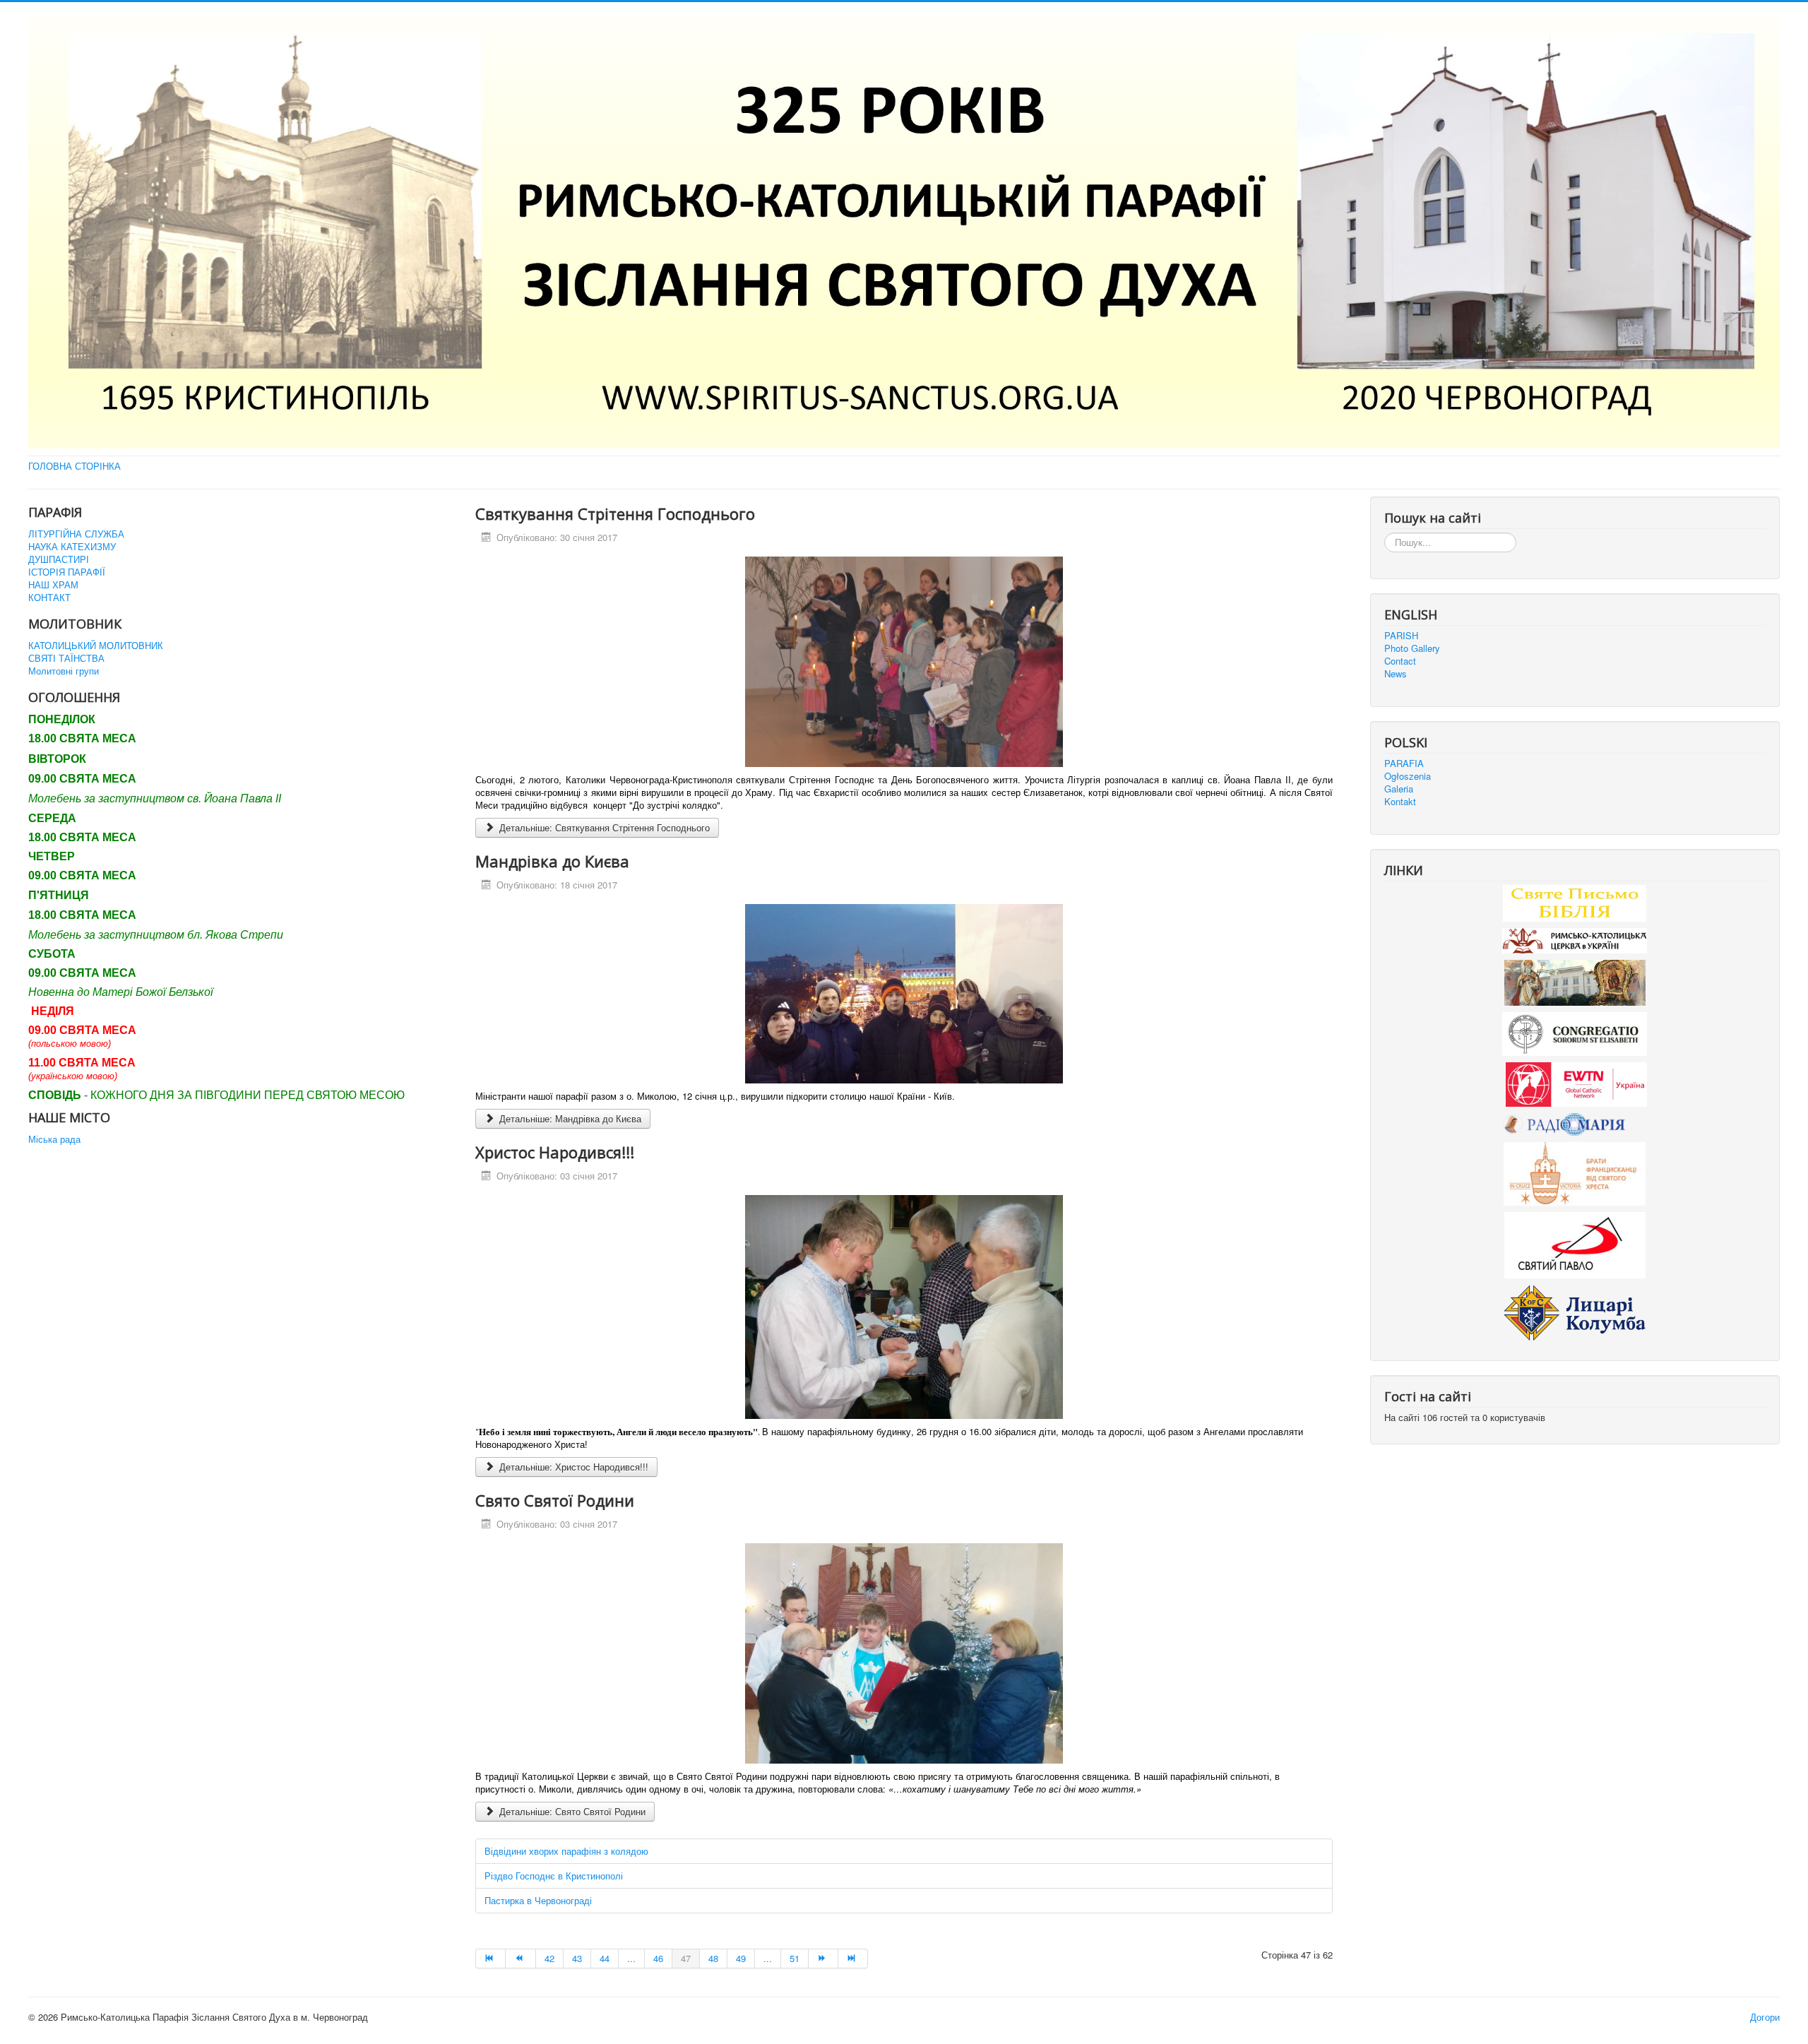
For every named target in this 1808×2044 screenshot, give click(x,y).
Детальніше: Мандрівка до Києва (569, 1118)
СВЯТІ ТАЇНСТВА (66, 658)
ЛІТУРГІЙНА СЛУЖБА (76, 534)
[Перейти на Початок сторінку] (490, 1959)
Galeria (1399, 789)
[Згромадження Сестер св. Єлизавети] (1575, 1033)
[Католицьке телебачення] (1576, 1083)
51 (795, 1958)
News (1396, 674)
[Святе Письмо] (1575, 902)
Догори (1765, 2017)
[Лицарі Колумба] (1575, 1311)
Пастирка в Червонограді (538, 1900)
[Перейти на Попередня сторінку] (521, 1959)
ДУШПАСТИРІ (59, 559)
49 (741, 1958)
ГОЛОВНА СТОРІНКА (75, 466)
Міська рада (54, 1139)
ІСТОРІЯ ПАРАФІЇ (67, 572)
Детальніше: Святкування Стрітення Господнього (603, 827)
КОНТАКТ (49, 598)
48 (713, 1958)
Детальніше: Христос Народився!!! (572, 1467)
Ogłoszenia (1408, 776)
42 (549, 1958)
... (631, 1958)
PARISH (1401, 636)
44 (605, 1958)
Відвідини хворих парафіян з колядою (566, 1851)
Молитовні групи (64, 671)
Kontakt (1400, 802)
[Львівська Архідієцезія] (1575, 981)
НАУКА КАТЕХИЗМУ (72, 547)
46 (658, 1958)
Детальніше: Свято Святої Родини (571, 1811)
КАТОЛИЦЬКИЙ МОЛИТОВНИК (96, 646)
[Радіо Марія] (1575, 1123)
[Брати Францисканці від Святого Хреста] (1575, 1172)
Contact (1400, 661)
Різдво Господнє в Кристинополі (554, 1876)
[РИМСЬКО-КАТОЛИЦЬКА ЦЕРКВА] (1575, 939)
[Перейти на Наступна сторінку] (823, 1959)
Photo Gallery (1412, 648)
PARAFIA (1404, 763)
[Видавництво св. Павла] (1575, 1243)
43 (577, 1958)
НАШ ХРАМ (53, 585)
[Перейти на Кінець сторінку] (853, 1959)
